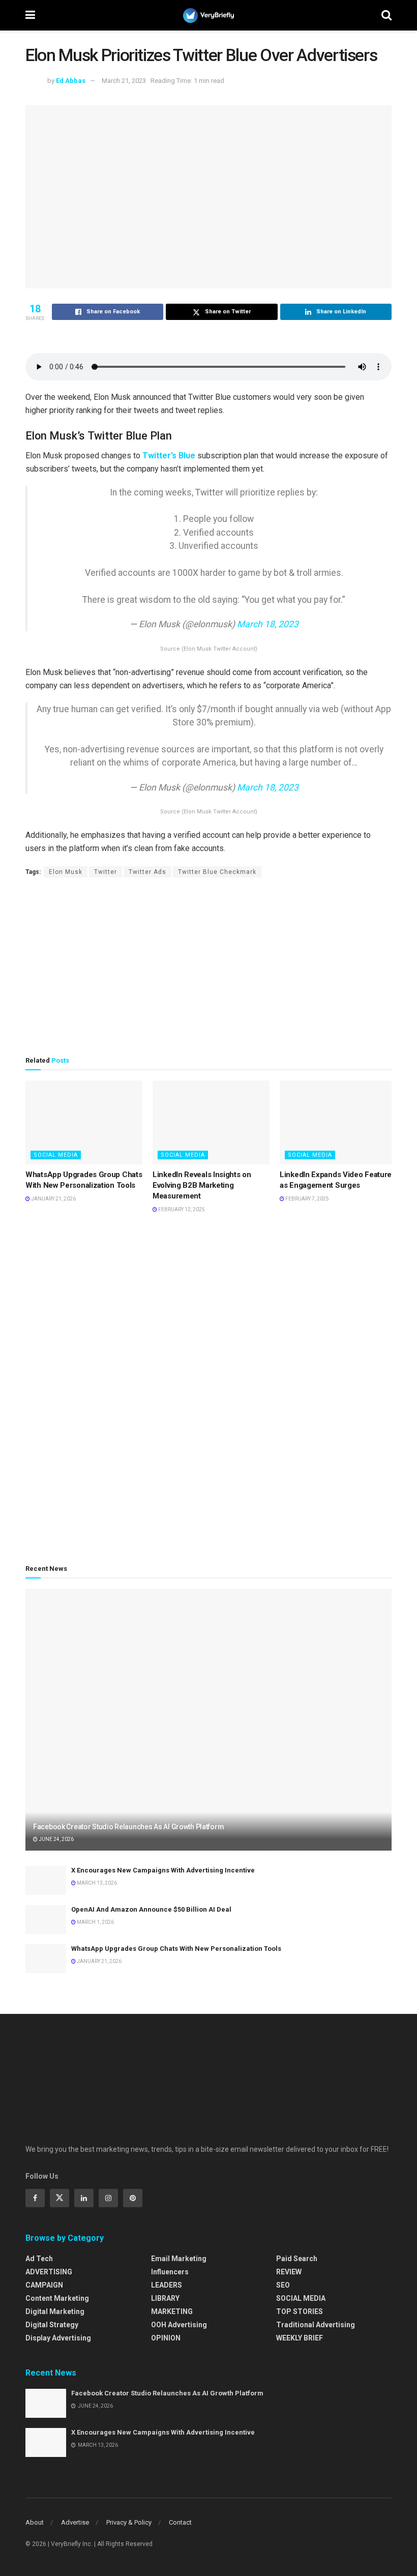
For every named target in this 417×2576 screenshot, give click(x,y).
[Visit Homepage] (208, 16)
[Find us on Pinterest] (133, 2198)
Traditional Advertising (316, 2325)
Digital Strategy (52, 2325)
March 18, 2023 (268, 624)
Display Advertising (58, 2338)
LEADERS (167, 2285)
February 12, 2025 (181, 1209)
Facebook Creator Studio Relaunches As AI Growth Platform (128, 1827)
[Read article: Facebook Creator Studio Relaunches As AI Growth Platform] (208, 1720)
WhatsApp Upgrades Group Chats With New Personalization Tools (176, 1949)
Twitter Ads (147, 872)
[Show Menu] (30, 15)
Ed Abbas (71, 81)
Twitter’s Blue (169, 456)
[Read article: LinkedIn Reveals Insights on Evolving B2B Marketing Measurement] (211, 1122)
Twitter (106, 872)
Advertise (75, 2522)
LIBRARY (165, 2298)
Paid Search (297, 2259)
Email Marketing (179, 2259)
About (35, 2522)
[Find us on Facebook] (35, 2198)
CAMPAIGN (44, 2285)
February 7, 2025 (307, 1199)
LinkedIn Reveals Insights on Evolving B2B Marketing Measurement (202, 1185)
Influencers (170, 2272)
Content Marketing (57, 2298)
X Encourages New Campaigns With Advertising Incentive (163, 1870)
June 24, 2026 (56, 1839)
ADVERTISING (49, 2272)
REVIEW (289, 2272)
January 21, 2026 (53, 1199)
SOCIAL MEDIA (56, 1155)
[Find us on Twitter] (59, 2198)
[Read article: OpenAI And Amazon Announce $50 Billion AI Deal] (46, 1920)
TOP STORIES (300, 2311)
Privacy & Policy (129, 2522)
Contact (180, 2522)
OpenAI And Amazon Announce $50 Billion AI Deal (151, 1909)
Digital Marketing (55, 2311)
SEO (283, 2285)
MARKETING (172, 2311)
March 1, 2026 (95, 1922)
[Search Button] (386, 15)
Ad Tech (39, 2259)
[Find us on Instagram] (108, 2198)
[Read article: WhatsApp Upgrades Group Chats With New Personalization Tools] (84, 1122)
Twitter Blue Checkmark (217, 872)
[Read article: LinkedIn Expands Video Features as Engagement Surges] (338, 1122)
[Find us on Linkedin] (84, 2198)
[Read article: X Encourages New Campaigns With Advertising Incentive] (46, 1880)
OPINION (166, 2338)
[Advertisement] (208, 967)
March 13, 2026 (96, 1883)
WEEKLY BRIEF (300, 2338)
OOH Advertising (179, 2325)
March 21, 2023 (124, 81)
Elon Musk (66, 872)
